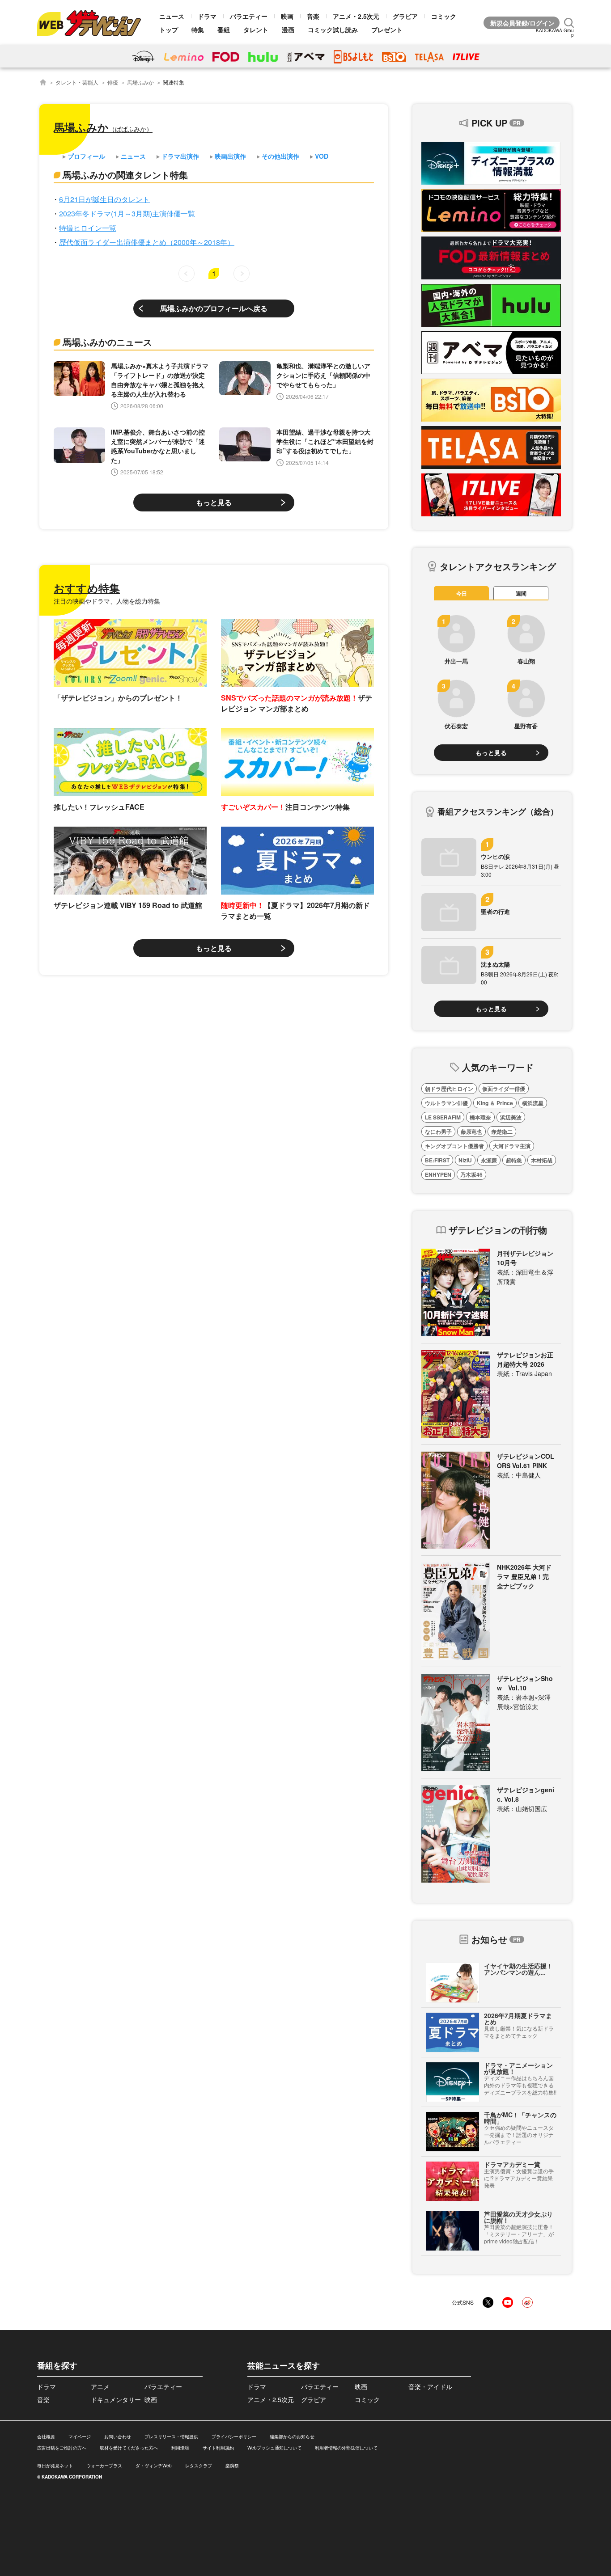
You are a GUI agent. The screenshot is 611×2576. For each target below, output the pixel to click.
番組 (224, 30)
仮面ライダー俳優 (504, 1089)
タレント (256, 30)
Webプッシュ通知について (274, 2448)
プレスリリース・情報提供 (171, 2437)
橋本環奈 (480, 1117)
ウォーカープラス (104, 2466)
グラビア (405, 16)
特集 (198, 30)
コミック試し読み (333, 30)
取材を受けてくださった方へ (129, 2448)
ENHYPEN (438, 1174)
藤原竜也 (471, 1132)
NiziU (465, 1160)
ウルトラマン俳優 (446, 1103)
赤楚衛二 (502, 1132)
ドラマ (207, 16)
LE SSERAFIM (443, 1117)
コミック (444, 16)
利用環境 (180, 2448)
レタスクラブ (199, 2466)
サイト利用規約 (218, 2448)
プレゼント (387, 30)
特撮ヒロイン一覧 (88, 228)
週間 (521, 593)
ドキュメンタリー (116, 2399)
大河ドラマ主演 (512, 1146)
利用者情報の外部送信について (346, 2448)
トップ (169, 30)
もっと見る (214, 502)
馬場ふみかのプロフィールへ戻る (214, 308)
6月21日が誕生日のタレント (104, 199)
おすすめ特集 (87, 588)
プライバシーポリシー (234, 2437)
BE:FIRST (437, 1160)
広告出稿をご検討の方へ (62, 2448)
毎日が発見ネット (55, 2466)
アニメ (100, 2386)
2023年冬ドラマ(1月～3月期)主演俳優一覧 (127, 213)
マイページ (80, 2437)
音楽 (313, 16)
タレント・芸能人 (77, 82)
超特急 (514, 1160)
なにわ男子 (438, 1132)
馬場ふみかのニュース (107, 342)
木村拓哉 (542, 1160)
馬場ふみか (140, 82)
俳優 (113, 82)
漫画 (288, 30)
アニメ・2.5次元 (356, 16)
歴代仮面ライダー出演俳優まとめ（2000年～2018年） (147, 242)
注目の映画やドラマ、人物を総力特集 (107, 601)
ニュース (172, 16)
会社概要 (46, 2437)
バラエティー (249, 16)
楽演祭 (232, 2466)
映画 (287, 16)
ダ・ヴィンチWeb (154, 2466)
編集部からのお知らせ (292, 2437)
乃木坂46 (471, 1174)
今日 (462, 593)
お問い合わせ (118, 2437)
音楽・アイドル (430, 2386)
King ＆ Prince (495, 1103)
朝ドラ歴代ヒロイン (449, 1089)
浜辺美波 (511, 1117)
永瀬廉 (489, 1160)
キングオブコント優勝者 (454, 1146)
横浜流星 (533, 1103)
